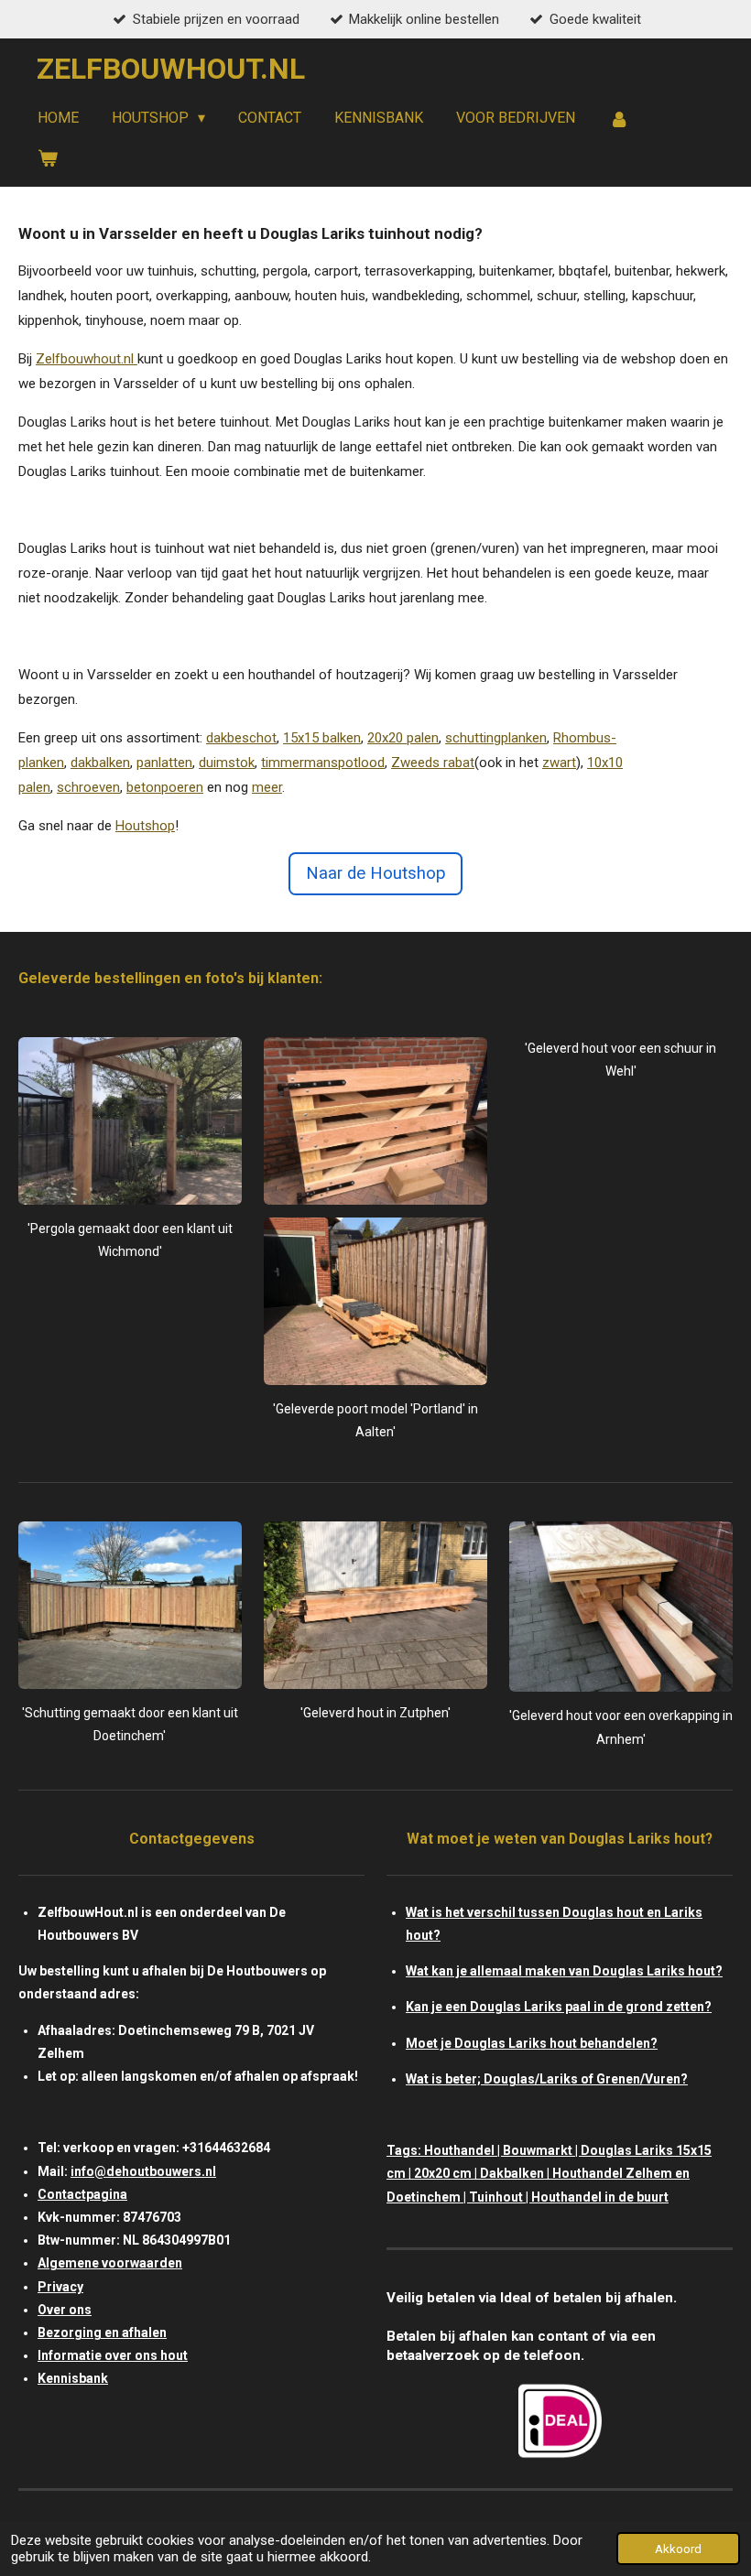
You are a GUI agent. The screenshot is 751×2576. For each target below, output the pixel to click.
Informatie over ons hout (113, 2355)
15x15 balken (322, 738)
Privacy (60, 2287)
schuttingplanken (496, 738)
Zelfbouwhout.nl (85, 359)
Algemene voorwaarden (110, 2263)
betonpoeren (165, 787)
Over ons (65, 2310)
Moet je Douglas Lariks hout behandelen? (532, 2043)
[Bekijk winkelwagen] (48, 158)
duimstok (227, 763)
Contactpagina (82, 2194)
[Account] (618, 119)
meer (267, 787)
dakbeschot (241, 738)
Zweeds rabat (433, 763)
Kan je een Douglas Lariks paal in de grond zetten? (559, 2007)
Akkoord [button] (678, 2549)
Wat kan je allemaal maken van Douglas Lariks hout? (564, 1971)
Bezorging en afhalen (102, 2332)
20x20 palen (403, 738)
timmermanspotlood (323, 763)
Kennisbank (73, 2378)
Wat (417, 1912)
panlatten (164, 763)
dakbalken (100, 763)
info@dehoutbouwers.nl (143, 2171)
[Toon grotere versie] (130, 1121)
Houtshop (145, 826)
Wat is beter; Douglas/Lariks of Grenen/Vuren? (547, 2079)
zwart (559, 763)
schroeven (88, 787)
